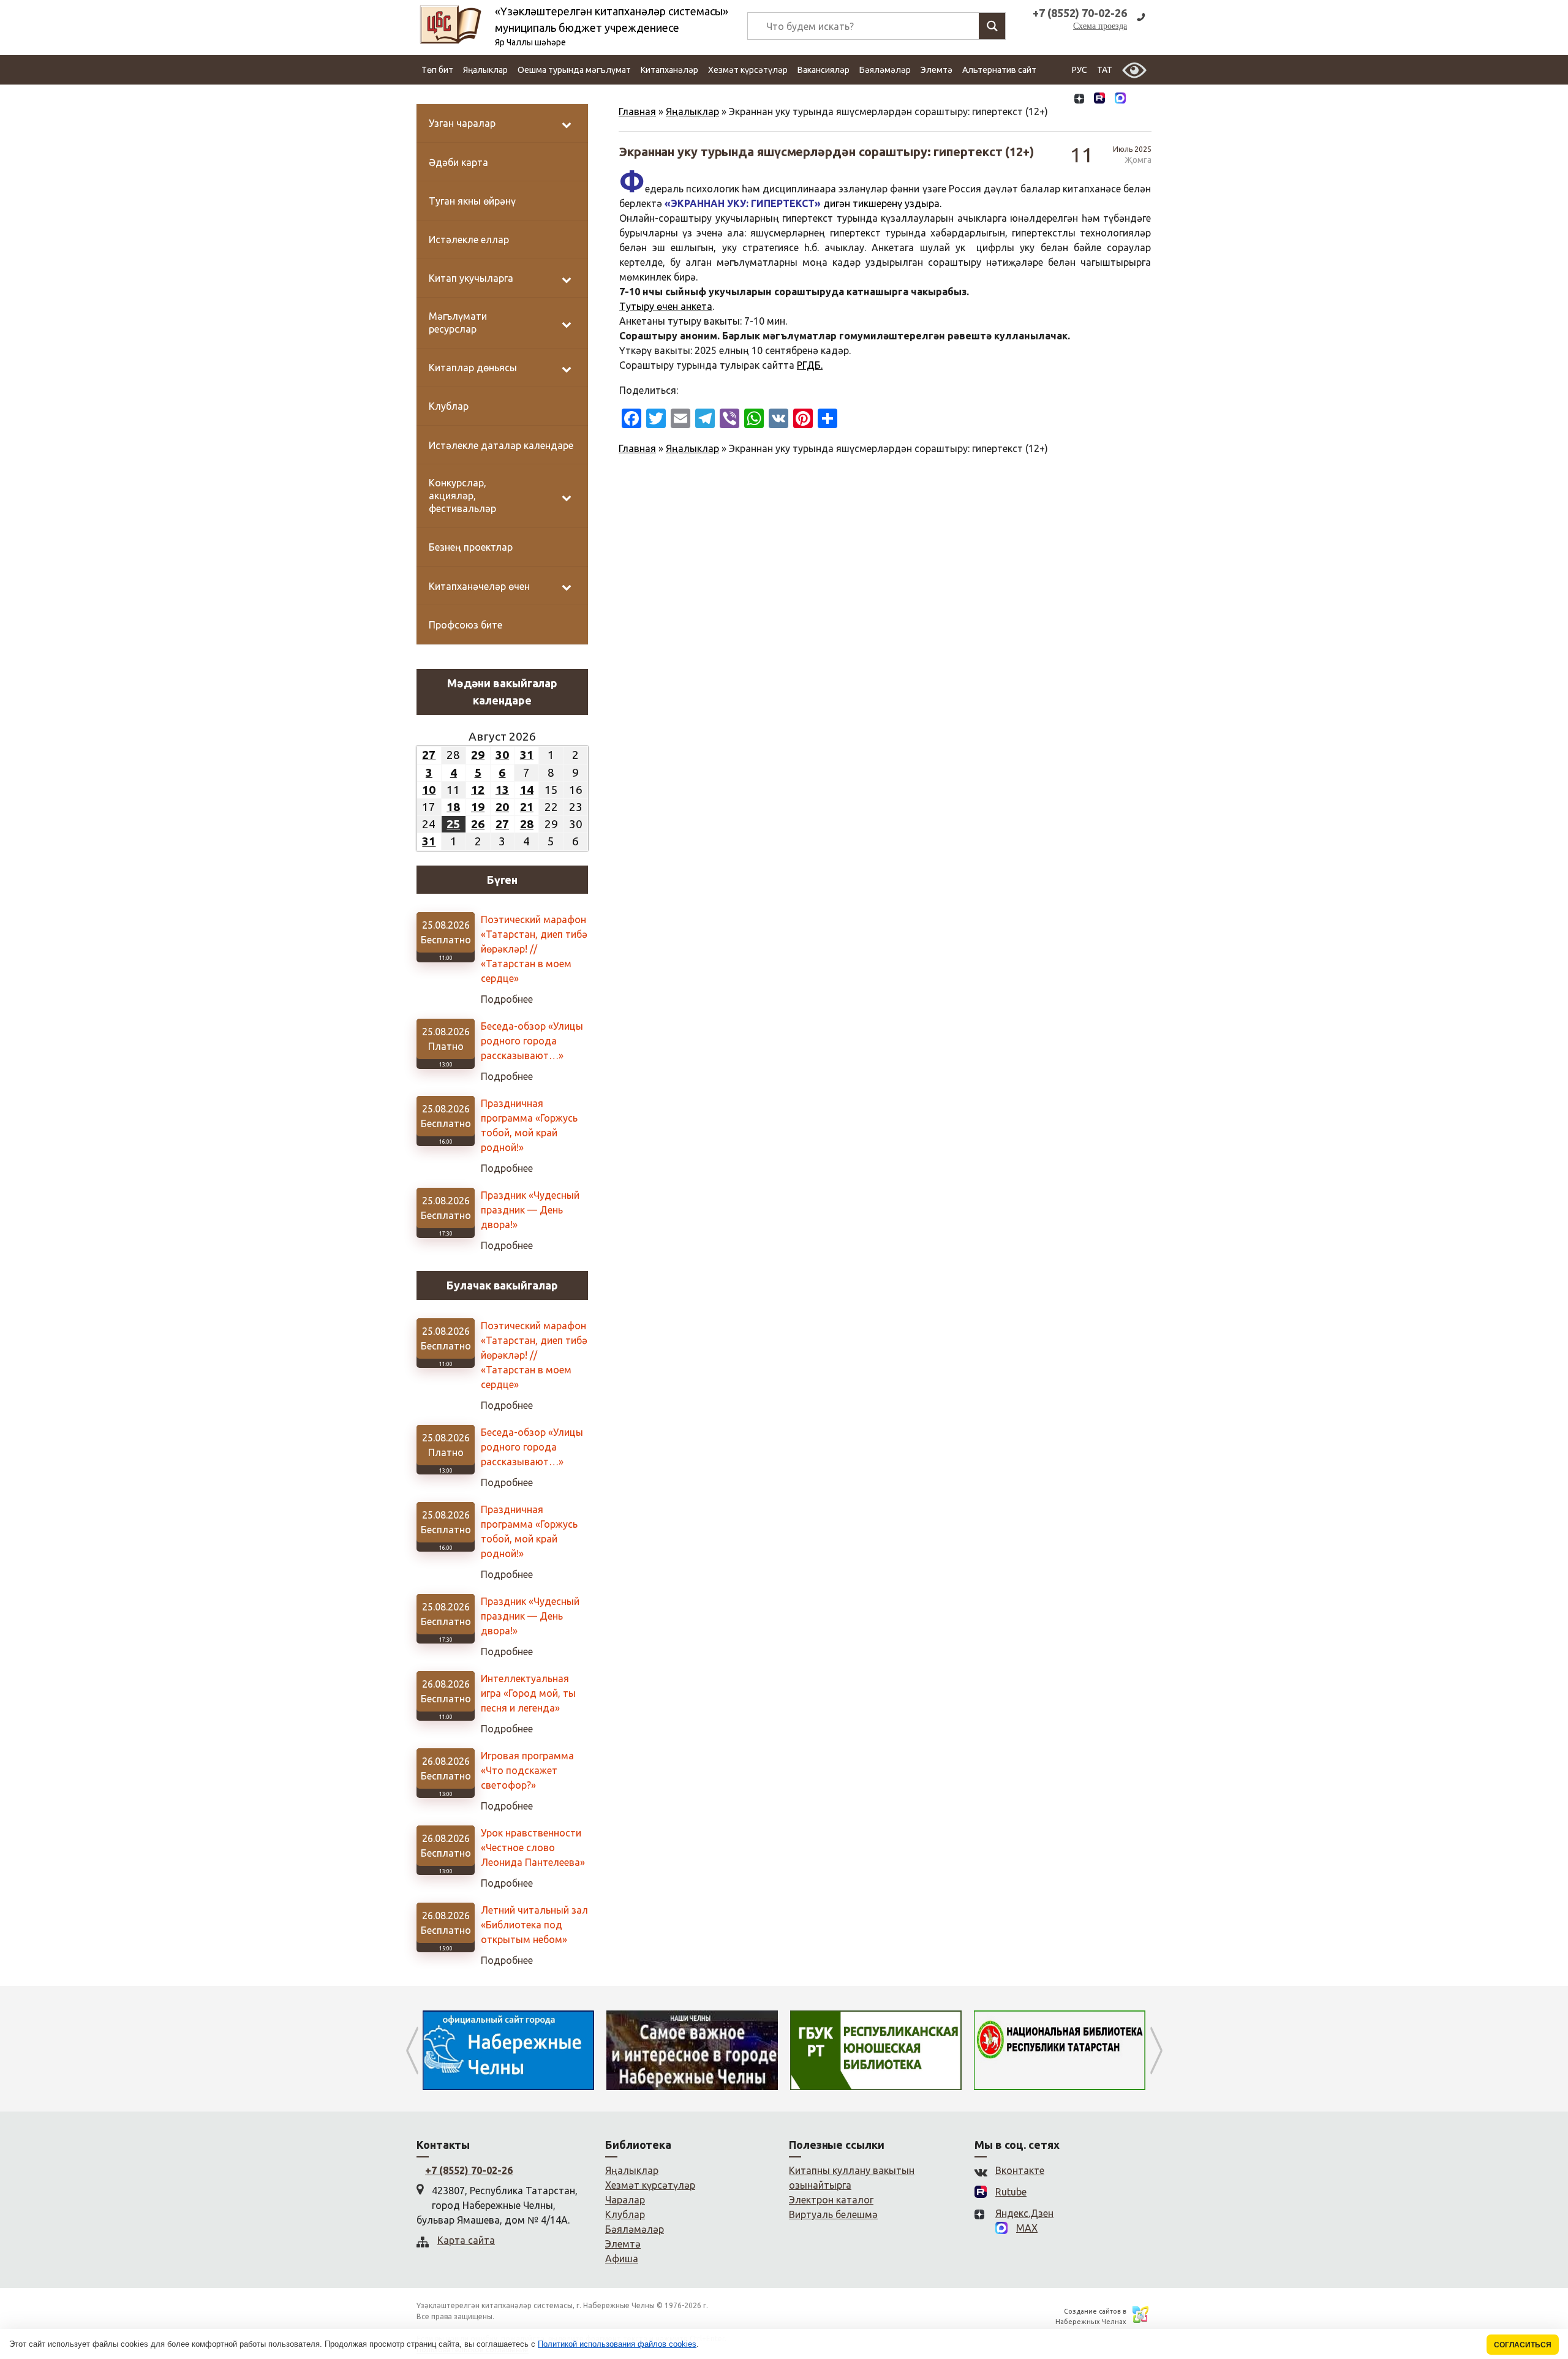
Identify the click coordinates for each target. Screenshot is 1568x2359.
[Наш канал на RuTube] (1099, 100)
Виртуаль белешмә (833, 2214)
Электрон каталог (831, 2200)
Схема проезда (1100, 26)
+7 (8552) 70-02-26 (469, 2170)
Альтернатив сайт (999, 70)
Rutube (1011, 2192)
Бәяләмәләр (885, 70)
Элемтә (937, 70)
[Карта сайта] (1141, 100)
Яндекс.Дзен (1024, 2213)
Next (1156, 2050)
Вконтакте (1020, 2170)
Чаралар (625, 2200)
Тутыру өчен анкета (666, 306)
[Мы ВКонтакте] (1059, 100)
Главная (637, 111)
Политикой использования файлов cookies (617, 2344)
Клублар (625, 2214)
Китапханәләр (669, 70)
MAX (1027, 2228)
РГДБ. (810, 365)
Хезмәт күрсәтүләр (748, 70)
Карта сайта (466, 2240)
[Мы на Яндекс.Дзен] (1079, 100)
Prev (412, 2050)
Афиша (622, 2259)
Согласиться (1523, 2345)
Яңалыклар (485, 70)
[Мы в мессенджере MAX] (1120, 99)
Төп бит (437, 70)
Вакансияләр (824, 70)
